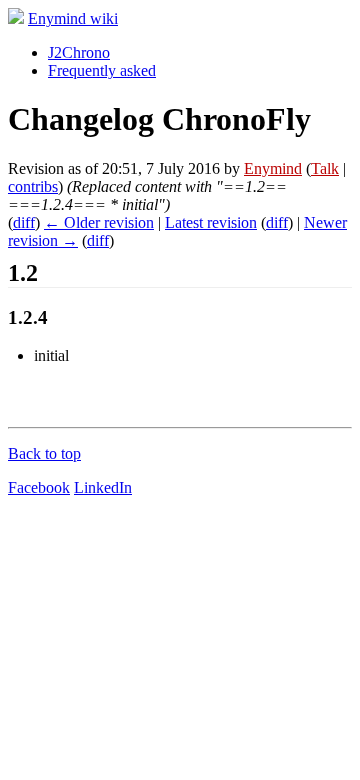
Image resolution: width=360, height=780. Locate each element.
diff (24, 222)
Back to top (44, 453)
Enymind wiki (73, 18)
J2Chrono (79, 52)
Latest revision (211, 222)
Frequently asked (102, 70)
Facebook (39, 487)
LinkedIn (103, 487)
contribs (33, 186)
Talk (325, 168)
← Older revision (99, 222)
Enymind (273, 168)
